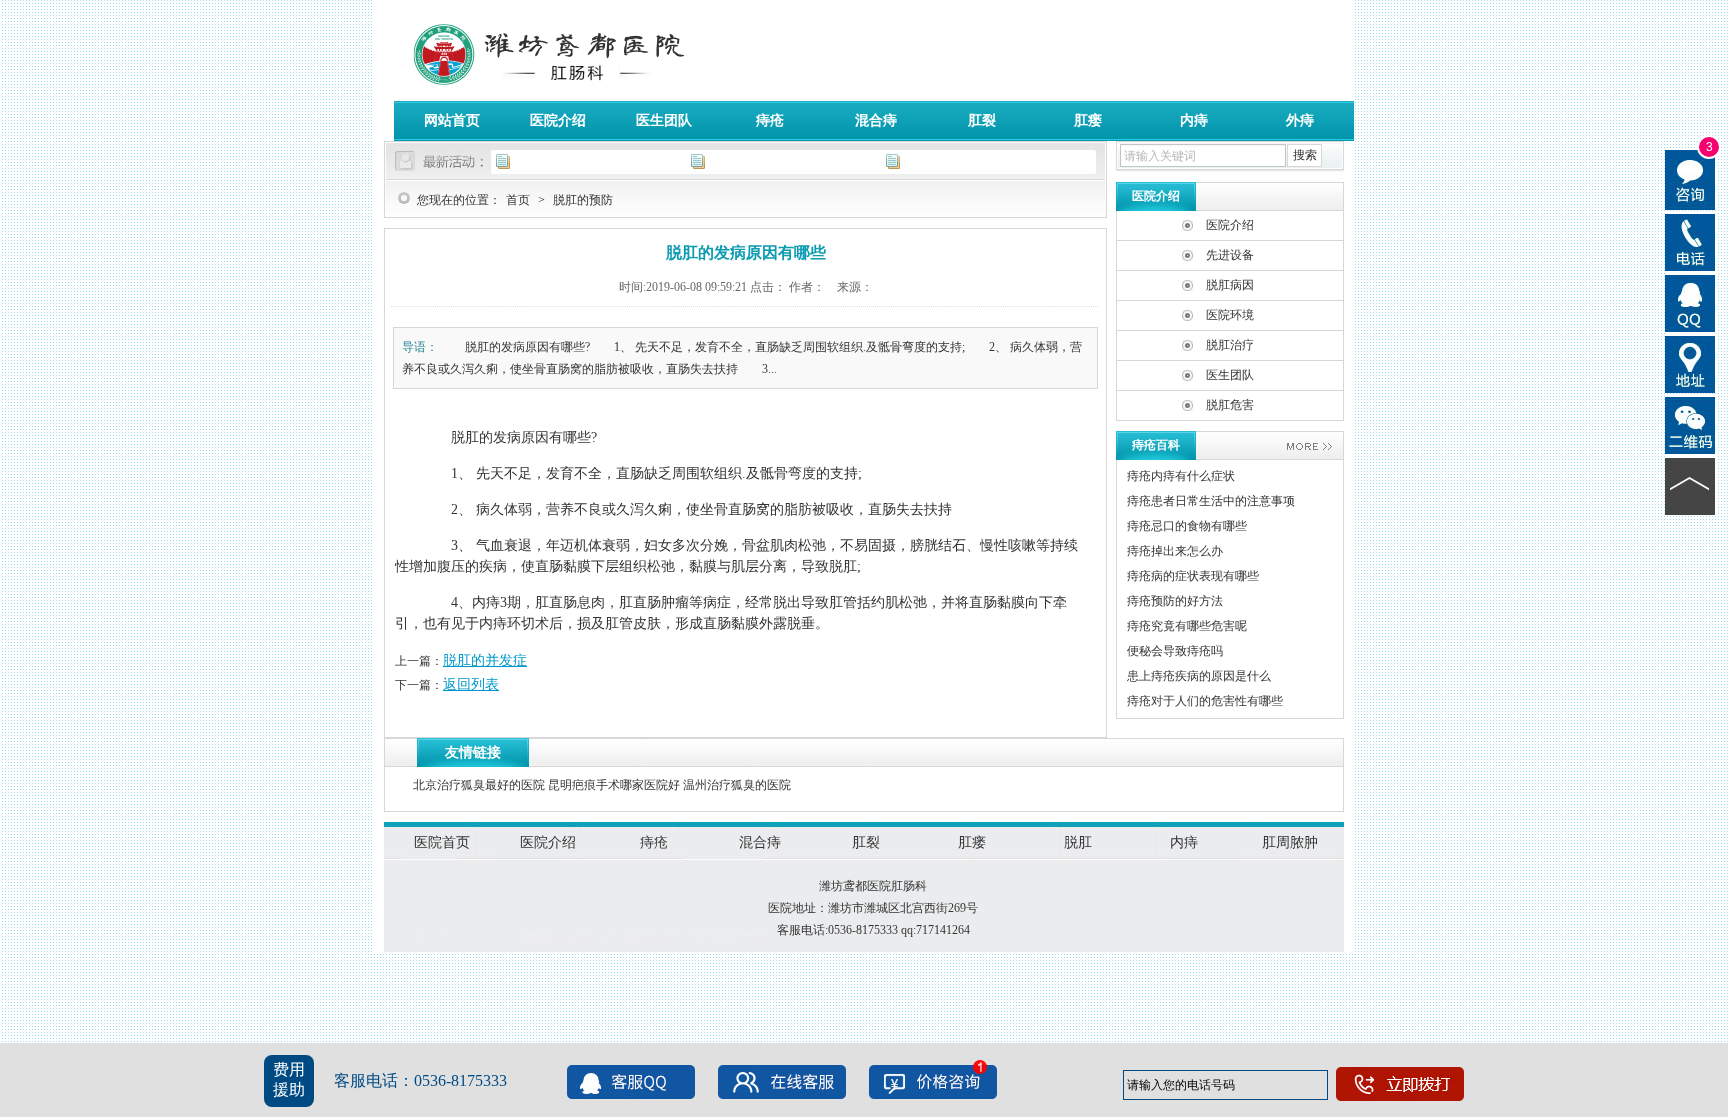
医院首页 (442, 842)
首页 (518, 200)
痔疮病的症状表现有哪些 (1193, 576)
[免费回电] (1690, 241)
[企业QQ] (1690, 302)
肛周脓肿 (1290, 842)
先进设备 (1230, 255)
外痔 (1300, 120)
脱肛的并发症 (485, 660)
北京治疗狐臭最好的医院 (479, 785)
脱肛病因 (1230, 285)
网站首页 (452, 120)
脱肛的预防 (583, 200)
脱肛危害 (1230, 405)
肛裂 (982, 120)
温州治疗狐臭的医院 (737, 785)
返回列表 (471, 684)
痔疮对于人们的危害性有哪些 (1205, 701)
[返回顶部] (1690, 485)
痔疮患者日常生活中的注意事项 (1211, 501)
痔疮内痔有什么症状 (1181, 476)
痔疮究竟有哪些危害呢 (1187, 626)
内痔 (1194, 120)
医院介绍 (558, 120)
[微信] (1690, 424)
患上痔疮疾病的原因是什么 (1199, 676)
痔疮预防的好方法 (1175, 601)
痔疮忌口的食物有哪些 (1187, 526)
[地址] (1690, 363)
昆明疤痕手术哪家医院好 (614, 785)
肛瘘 (1088, 120)
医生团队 (664, 120)
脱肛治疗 (1230, 345)
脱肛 (1078, 842)
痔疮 (770, 120)
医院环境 (1230, 315)
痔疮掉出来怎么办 (1175, 551)
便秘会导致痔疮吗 (1175, 651)
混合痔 (876, 120)
